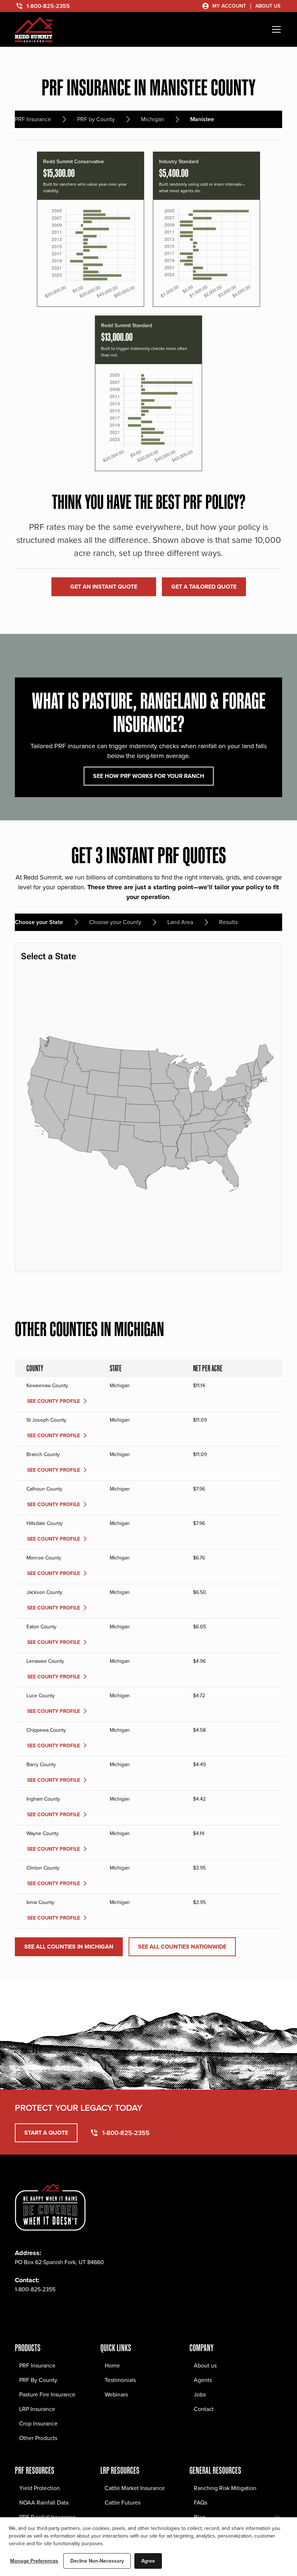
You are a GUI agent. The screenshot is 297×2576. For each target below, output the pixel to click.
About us (205, 2365)
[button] (275, 29)
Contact (204, 2409)
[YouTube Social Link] (84, 2311)
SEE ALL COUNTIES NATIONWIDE (182, 1947)
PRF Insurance (37, 2365)
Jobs (200, 2394)
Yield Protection (39, 2488)
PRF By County (38, 2380)
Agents (203, 2380)
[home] (34, 30)
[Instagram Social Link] (37, 2311)
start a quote (46, 2133)
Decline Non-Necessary (97, 2561)
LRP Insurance (37, 2409)
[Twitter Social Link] (53, 2311)
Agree (148, 2561)
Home (112, 2365)
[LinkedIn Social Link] (68, 2311)
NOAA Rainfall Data (44, 2503)
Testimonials (120, 2380)
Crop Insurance (38, 2423)
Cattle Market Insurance (135, 2488)
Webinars (116, 2394)
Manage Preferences (34, 2561)
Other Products (38, 2438)
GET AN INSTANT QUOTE (104, 587)
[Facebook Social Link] (21, 2311)
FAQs (200, 2503)
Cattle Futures (123, 2503)
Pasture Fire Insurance (47, 2394)
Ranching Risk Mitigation (225, 2488)
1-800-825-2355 (35, 2289)
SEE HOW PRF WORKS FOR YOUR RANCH (149, 776)
